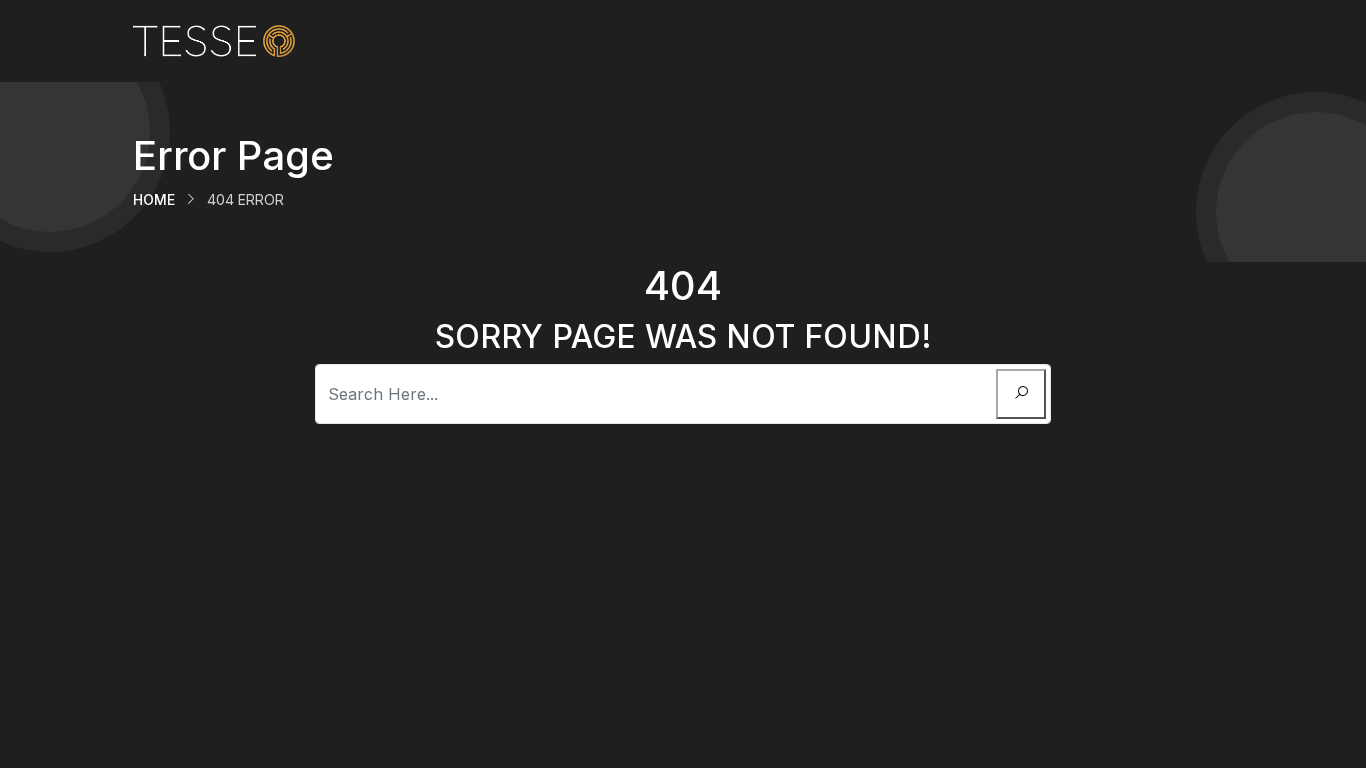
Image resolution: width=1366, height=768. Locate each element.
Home (154, 199)
